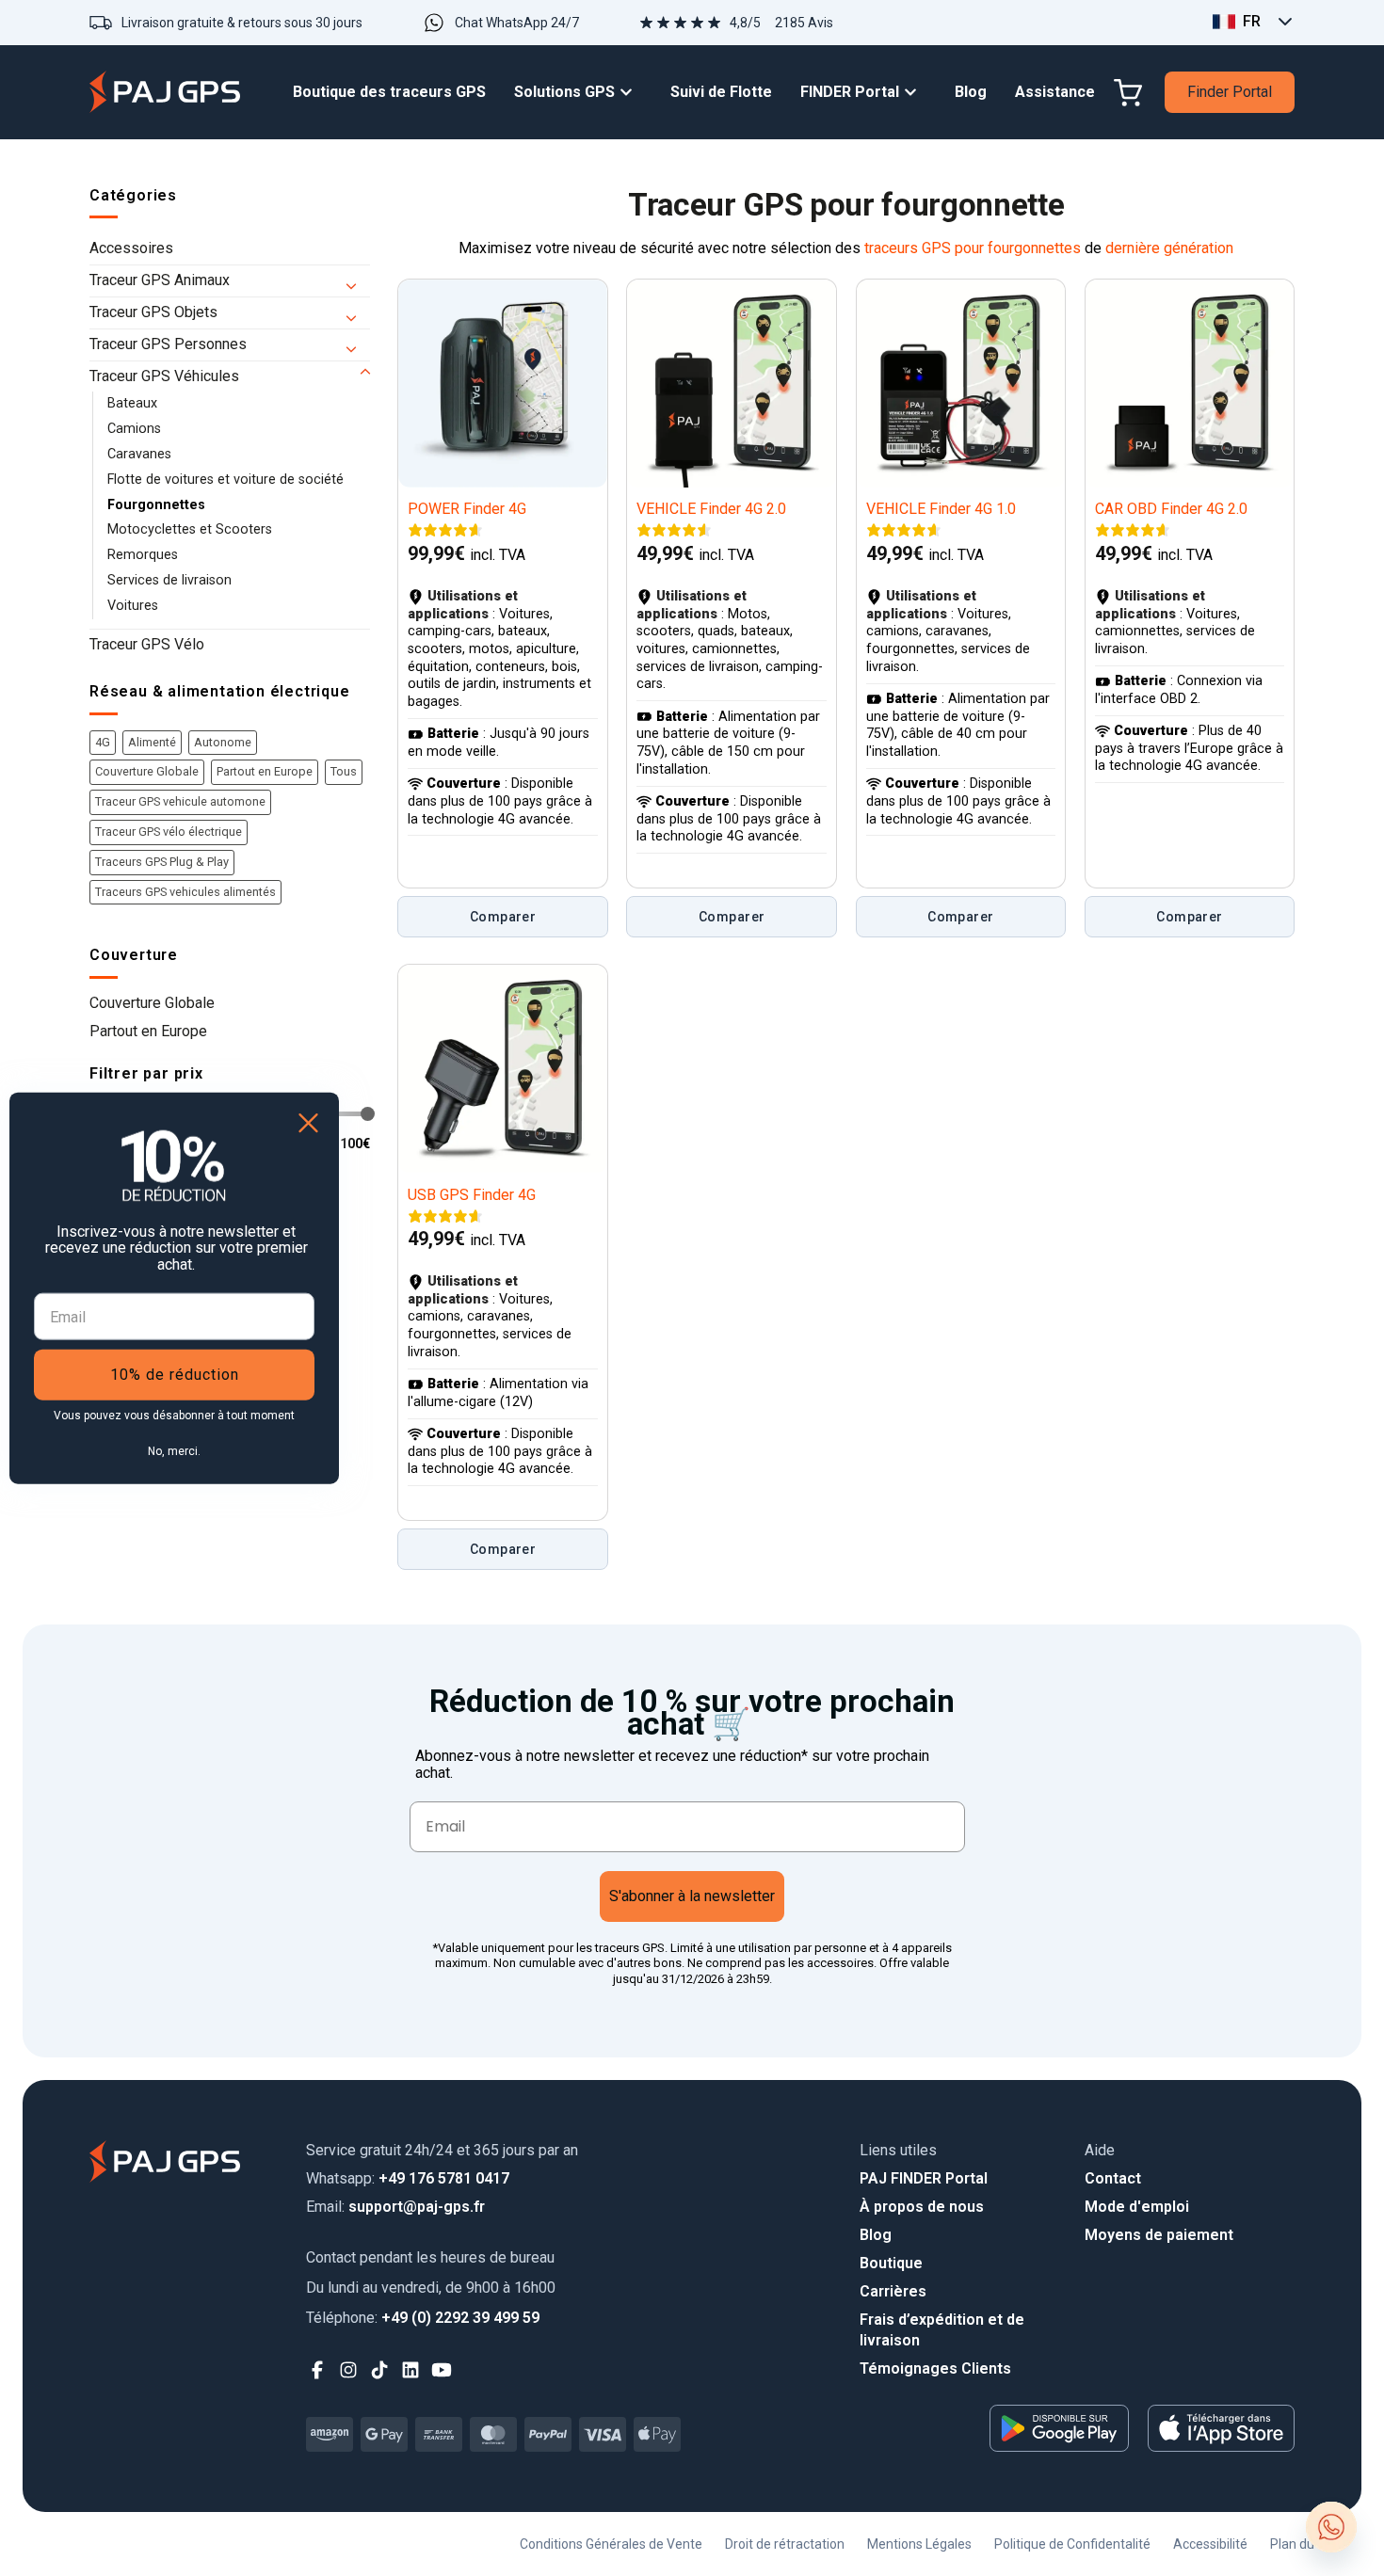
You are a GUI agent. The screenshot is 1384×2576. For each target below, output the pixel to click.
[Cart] (1128, 93)
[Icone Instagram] (349, 2370)
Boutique (891, 2263)
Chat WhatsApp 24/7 (517, 23)
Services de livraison (169, 580)
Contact (1113, 2178)
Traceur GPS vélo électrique (169, 832)
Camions (134, 429)
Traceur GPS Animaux (160, 280)
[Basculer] (359, 281)
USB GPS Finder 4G (472, 1195)
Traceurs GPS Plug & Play (162, 862)
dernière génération (1169, 248)
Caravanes (139, 454)
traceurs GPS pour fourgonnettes (973, 248)
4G (103, 742)
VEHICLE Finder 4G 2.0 (711, 509)
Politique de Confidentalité (1072, 2544)
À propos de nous (922, 2207)
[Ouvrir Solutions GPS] (631, 93)
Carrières (893, 2291)
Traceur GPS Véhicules (164, 376)
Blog (876, 2235)
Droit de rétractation (785, 2544)
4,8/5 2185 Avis (781, 23)
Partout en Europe (265, 771)
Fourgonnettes (156, 505)
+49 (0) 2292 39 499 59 (423, 2318)
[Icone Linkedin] (411, 2370)
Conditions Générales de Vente (611, 2544)
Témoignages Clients (935, 2368)
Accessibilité (1210, 2544)
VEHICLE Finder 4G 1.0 (941, 509)
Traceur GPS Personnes (168, 344)
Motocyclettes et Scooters (190, 529)
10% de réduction (175, 1375)
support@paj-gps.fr (395, 2207)
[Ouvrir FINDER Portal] (915, 93)
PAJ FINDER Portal (924, 2178)
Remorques (143, 555)
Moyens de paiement (1159, 2235)
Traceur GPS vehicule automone (180, 801)
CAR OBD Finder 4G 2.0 (1171, 509)
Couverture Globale (147, 771)
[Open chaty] (1331, 2527)
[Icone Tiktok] (380, 2370)
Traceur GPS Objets (153, 312)
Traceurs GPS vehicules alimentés (185, 892)
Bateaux (132, 403)
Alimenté (152, 742)
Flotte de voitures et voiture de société (225, 480)
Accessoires (131, 248)
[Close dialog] (308, 1122)
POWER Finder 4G (467, 509)
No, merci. (174, 1451)
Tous (344, 771)
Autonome (223, 742)
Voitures (133, 606)
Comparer (503, 917)
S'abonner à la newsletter (692, 1896)
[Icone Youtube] (442, 2370)
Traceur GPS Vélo (147, 644)
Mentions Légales (919, 2544)
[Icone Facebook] (318, 2370)
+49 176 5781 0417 (408, 2178)
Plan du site (1304, 2544)
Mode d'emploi (1137, 2207)
